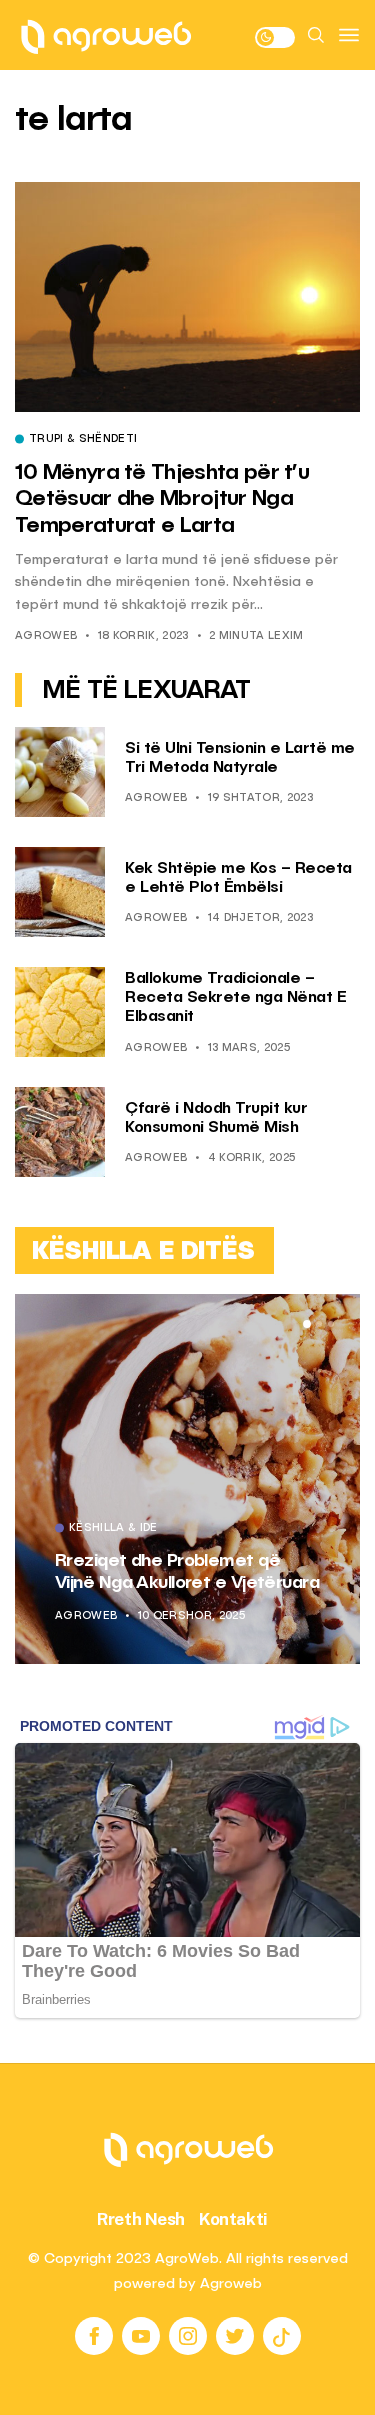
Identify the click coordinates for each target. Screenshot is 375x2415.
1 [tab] (307, 1324)
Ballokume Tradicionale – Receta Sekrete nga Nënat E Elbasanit (235, 998)
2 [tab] (319, 1324)
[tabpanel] (187, 1479)
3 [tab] (331, 1324)
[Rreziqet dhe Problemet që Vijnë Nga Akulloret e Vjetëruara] (187, 1479)
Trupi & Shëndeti (83, 440)
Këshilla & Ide (113, 1529)
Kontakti (233, 2219)
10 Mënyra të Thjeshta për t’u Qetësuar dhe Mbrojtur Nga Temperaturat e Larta (162, 499)
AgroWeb (46, 636)
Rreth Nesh (141, 2219)
